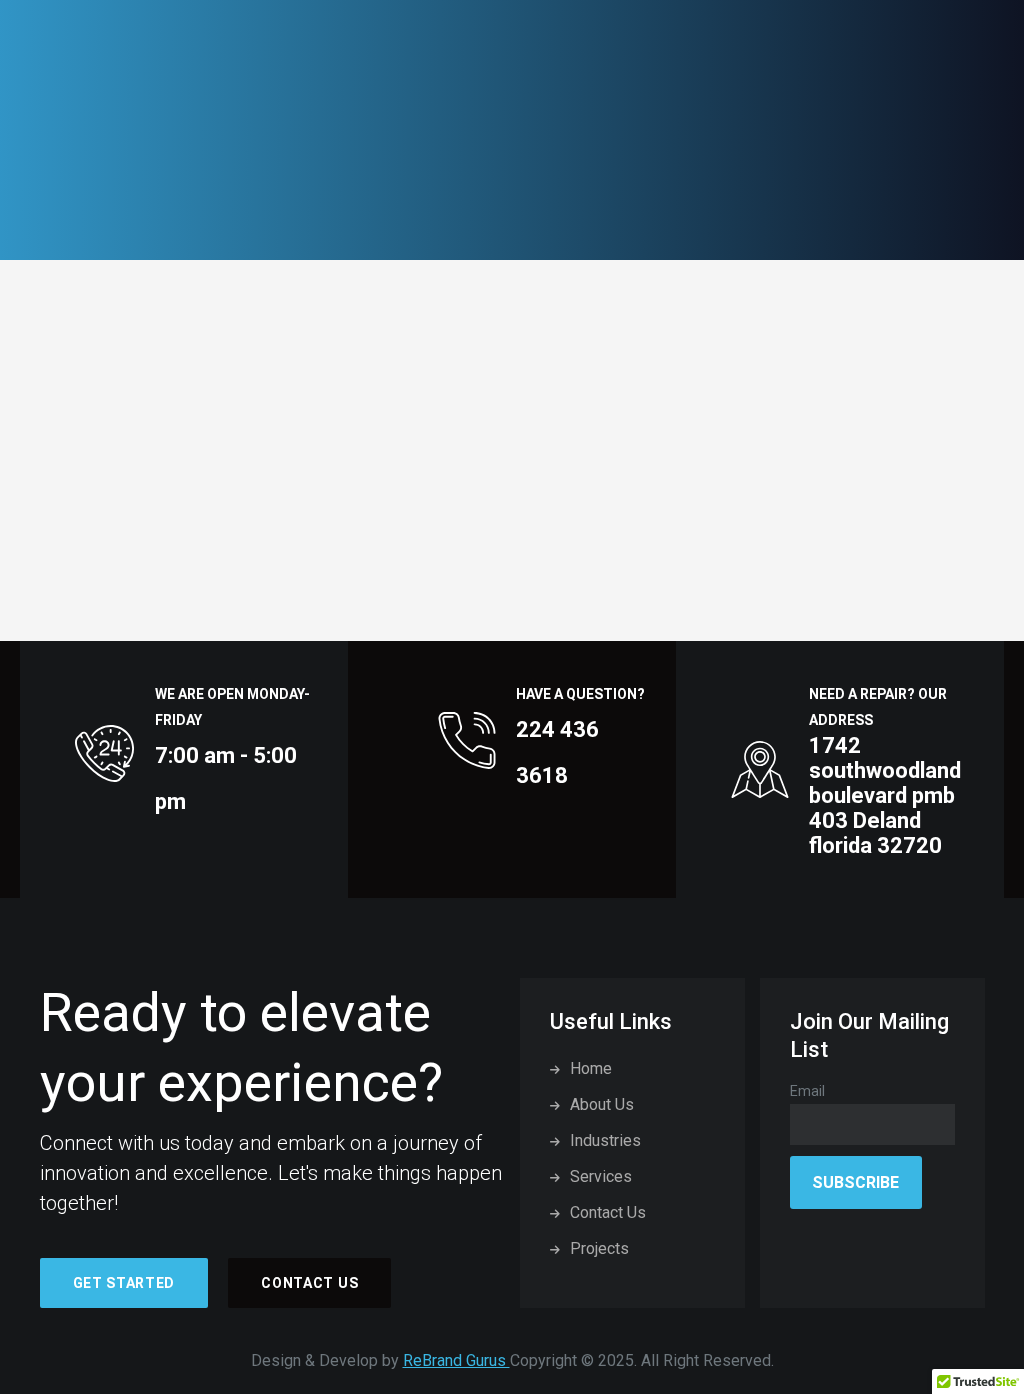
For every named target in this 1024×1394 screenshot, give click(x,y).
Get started (124, 1283)
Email (807, 1091)
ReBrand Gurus (456, 1360)
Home (591, 1068)
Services (601, 1176)
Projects (599, 1248)
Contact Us (309, 1283)
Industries (605, 1140)
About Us (602, 1104)
